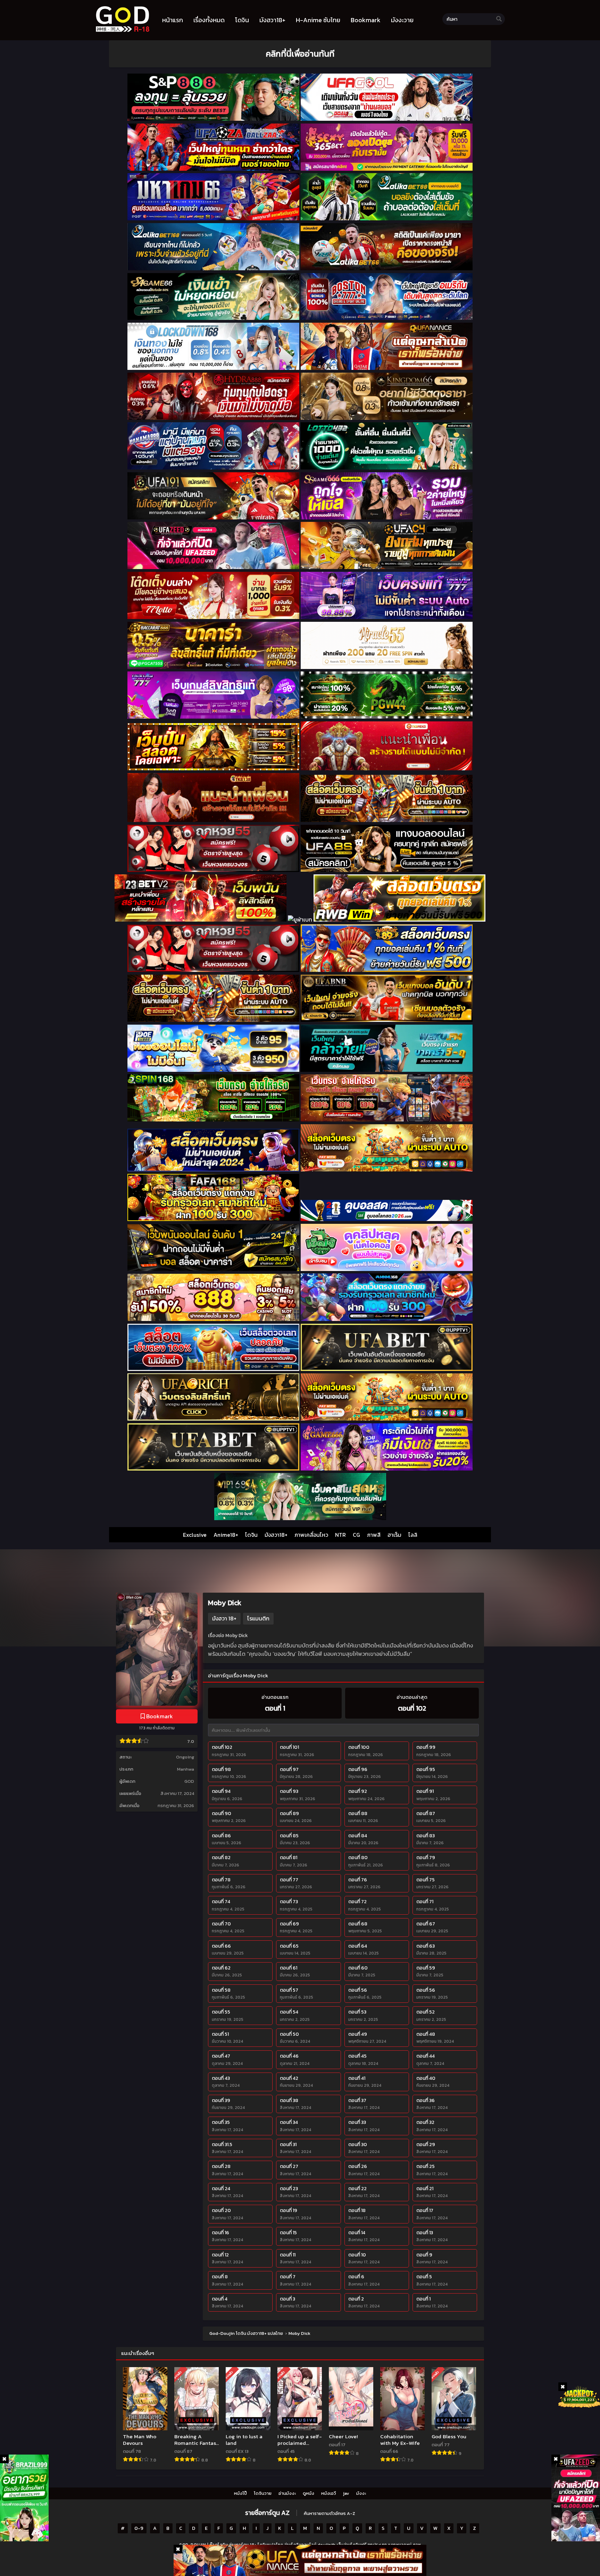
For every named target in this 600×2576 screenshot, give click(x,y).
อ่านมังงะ (287, 2493)
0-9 (139, 2528)
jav (346, 2493)
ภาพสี (374, 1535)
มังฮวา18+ (276, 1535)
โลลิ (413, 1535)
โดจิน (251, 1535)
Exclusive (195, 1535)
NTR (340, 1535)
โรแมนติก (258, 1618)
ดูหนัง (309, 2493)
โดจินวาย (263, 2493)
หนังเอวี (329, 2493)
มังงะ (361, 2493)
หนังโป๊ (240, 2493)
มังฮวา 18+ (224, 1618)
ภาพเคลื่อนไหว (311, 1535)
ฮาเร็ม (394, 1535)
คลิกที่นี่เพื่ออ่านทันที (300, 54)
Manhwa (186, 1769)
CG (356, 1535)
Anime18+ (226, 1535)
